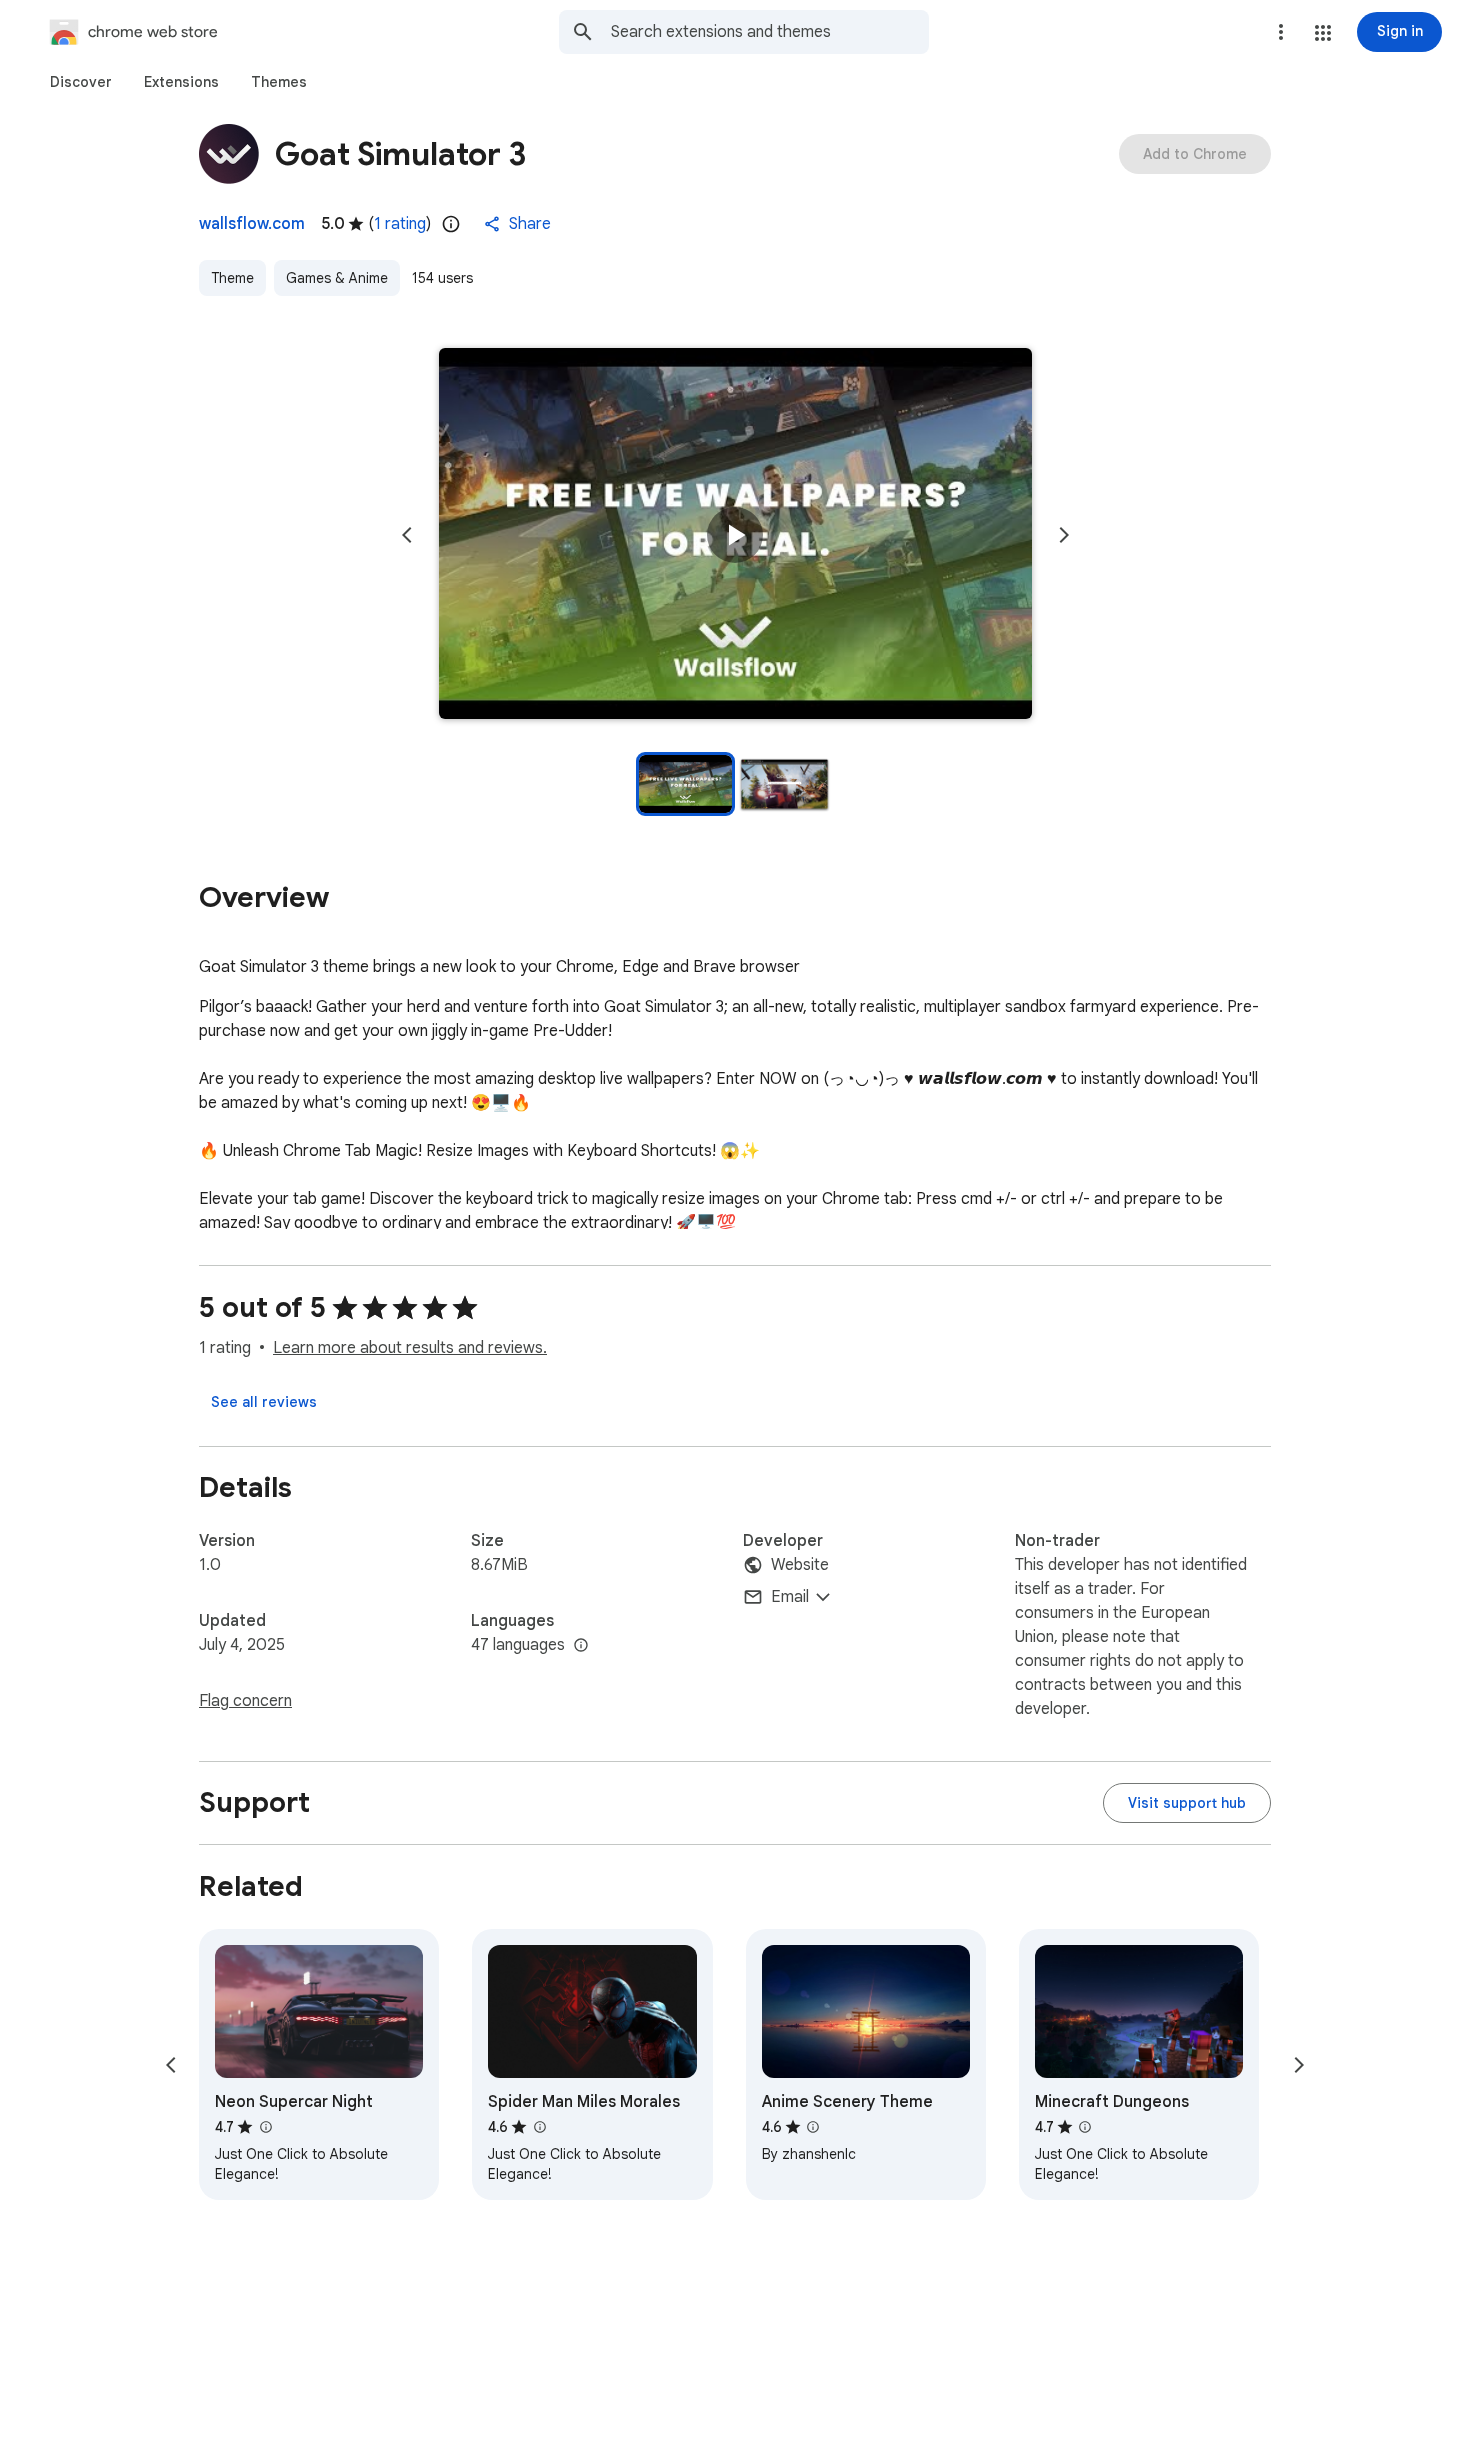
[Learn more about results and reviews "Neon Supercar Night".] (265, 2127)
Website (800, 1565)
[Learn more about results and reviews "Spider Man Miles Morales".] (539, 2127)
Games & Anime (337, 278)
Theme (232, 278)
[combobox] (770, 32)
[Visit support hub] (1187, 1803)
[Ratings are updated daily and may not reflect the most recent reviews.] (451, 224)
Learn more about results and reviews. (410, 1348)
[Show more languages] (581, 1646)
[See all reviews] (264, 1402)
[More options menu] (1281, 32)
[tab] (81, 82)
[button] (1323, 33)
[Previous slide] (407, 535)
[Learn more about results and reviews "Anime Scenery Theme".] (813, 2127)
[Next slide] (1064, 535)
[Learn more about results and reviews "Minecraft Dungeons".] (1085, 2127)
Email (790, 1597)
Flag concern (245, 1701)
